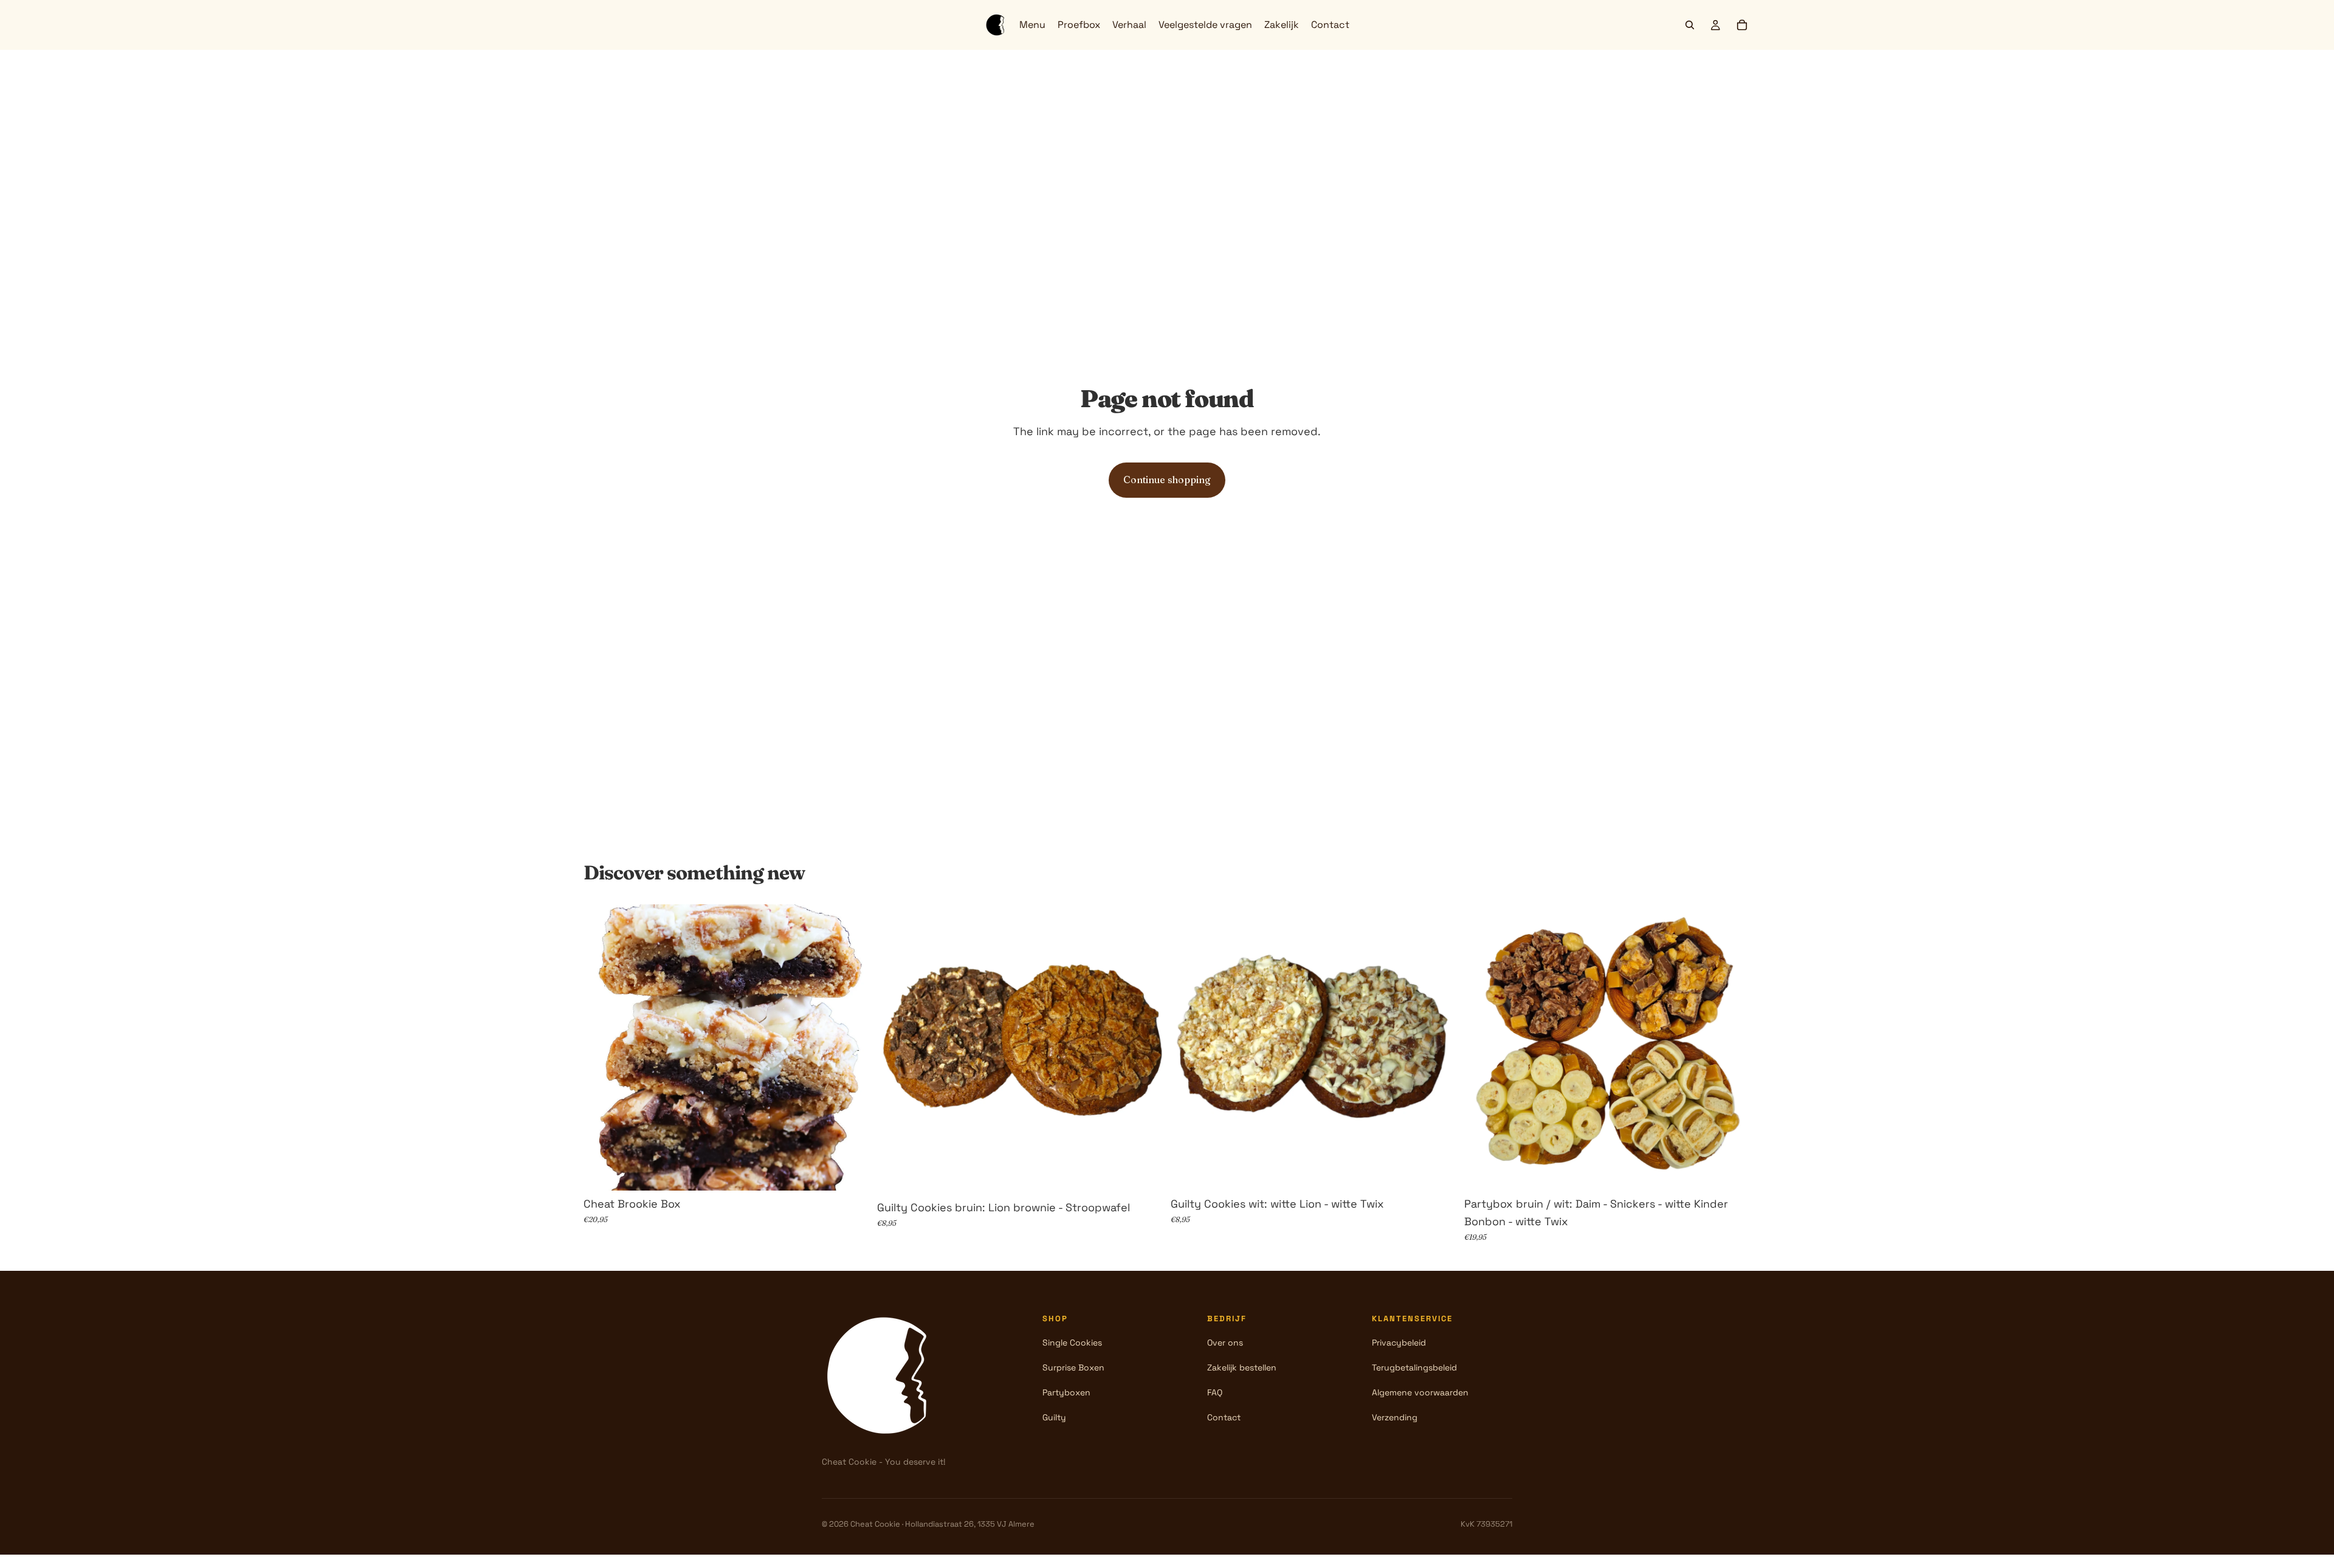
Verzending (1395, 1417)
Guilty (1054, 1417)
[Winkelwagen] (1742, 25)
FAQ (1215, 1392)
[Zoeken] (1690, 25)
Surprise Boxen (1073, 1367)
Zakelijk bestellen (1242, 1367)
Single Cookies (1072, 1343)
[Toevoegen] (851, 1172)
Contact (1224, 1417)
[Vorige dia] (602, 1048)
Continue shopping (1167, 480)
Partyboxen (1066, 1392)
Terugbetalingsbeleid (1414, 1367)
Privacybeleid (1399, 1343)
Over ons (1225, 1343)
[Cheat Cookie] (883, 1375)
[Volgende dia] (852, 1048)
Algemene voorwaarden (1420, 1392)
